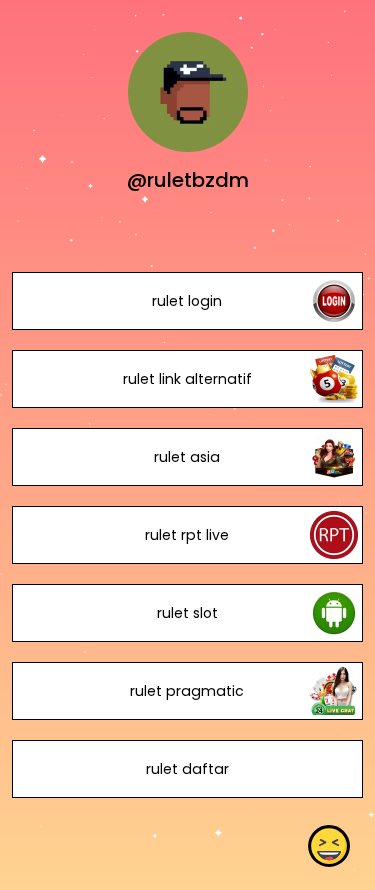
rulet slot (187, 613)
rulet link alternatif (187, 379)
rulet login (187, 301)
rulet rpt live (187, 535)
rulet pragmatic (187, 691)
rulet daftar (187, 769)
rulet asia (187, 457)
